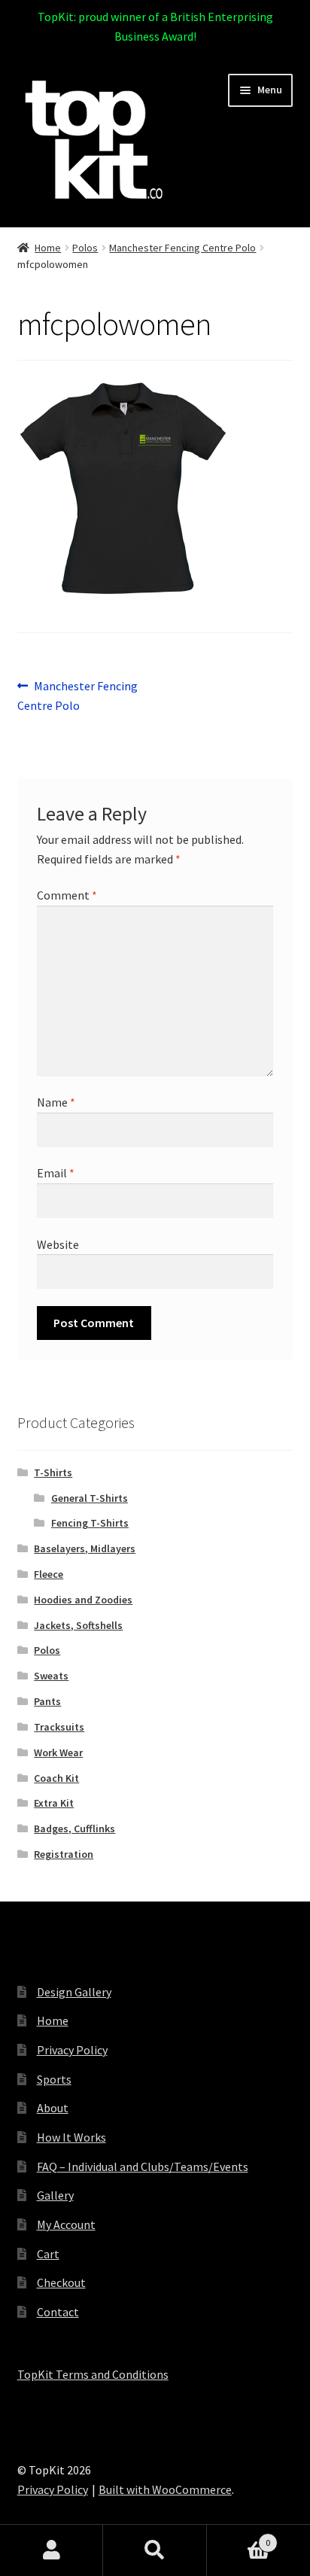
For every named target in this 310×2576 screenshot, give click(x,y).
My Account (66, 2224)
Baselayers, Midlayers (85, 1548)
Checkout (61, 2282)
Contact (58, 2312)
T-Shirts (53, 1472)
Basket (239, 2537)
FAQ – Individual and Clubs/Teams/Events (143, 2166)
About (53, 2108)
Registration (64, 1854)
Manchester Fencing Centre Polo (182, 248)
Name (56, 1102)
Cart (48, 2254)
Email (56, 1173)
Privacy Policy (72, 2050)
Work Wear (58, 1752)
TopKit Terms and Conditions (93, 2374)
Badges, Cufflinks (74, 1828)
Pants (47, 1701)
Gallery (55, 2195)
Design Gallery (74, 1992)
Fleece (49, 1574)
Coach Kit (56, 1778)
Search (155, 2550)
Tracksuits (59, 1727)
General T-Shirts (90, 1498)
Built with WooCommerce (165, 2489)
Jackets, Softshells (78, 1625)
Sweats (51, 1676)
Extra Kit (54, 1803)
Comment (67, 895)
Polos (85, 248)
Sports (54, 2079)
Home (48, 248)
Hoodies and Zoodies (83, 1600)
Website (58, 1244)
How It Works (71, 2137)
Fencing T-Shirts (90, 1523)
